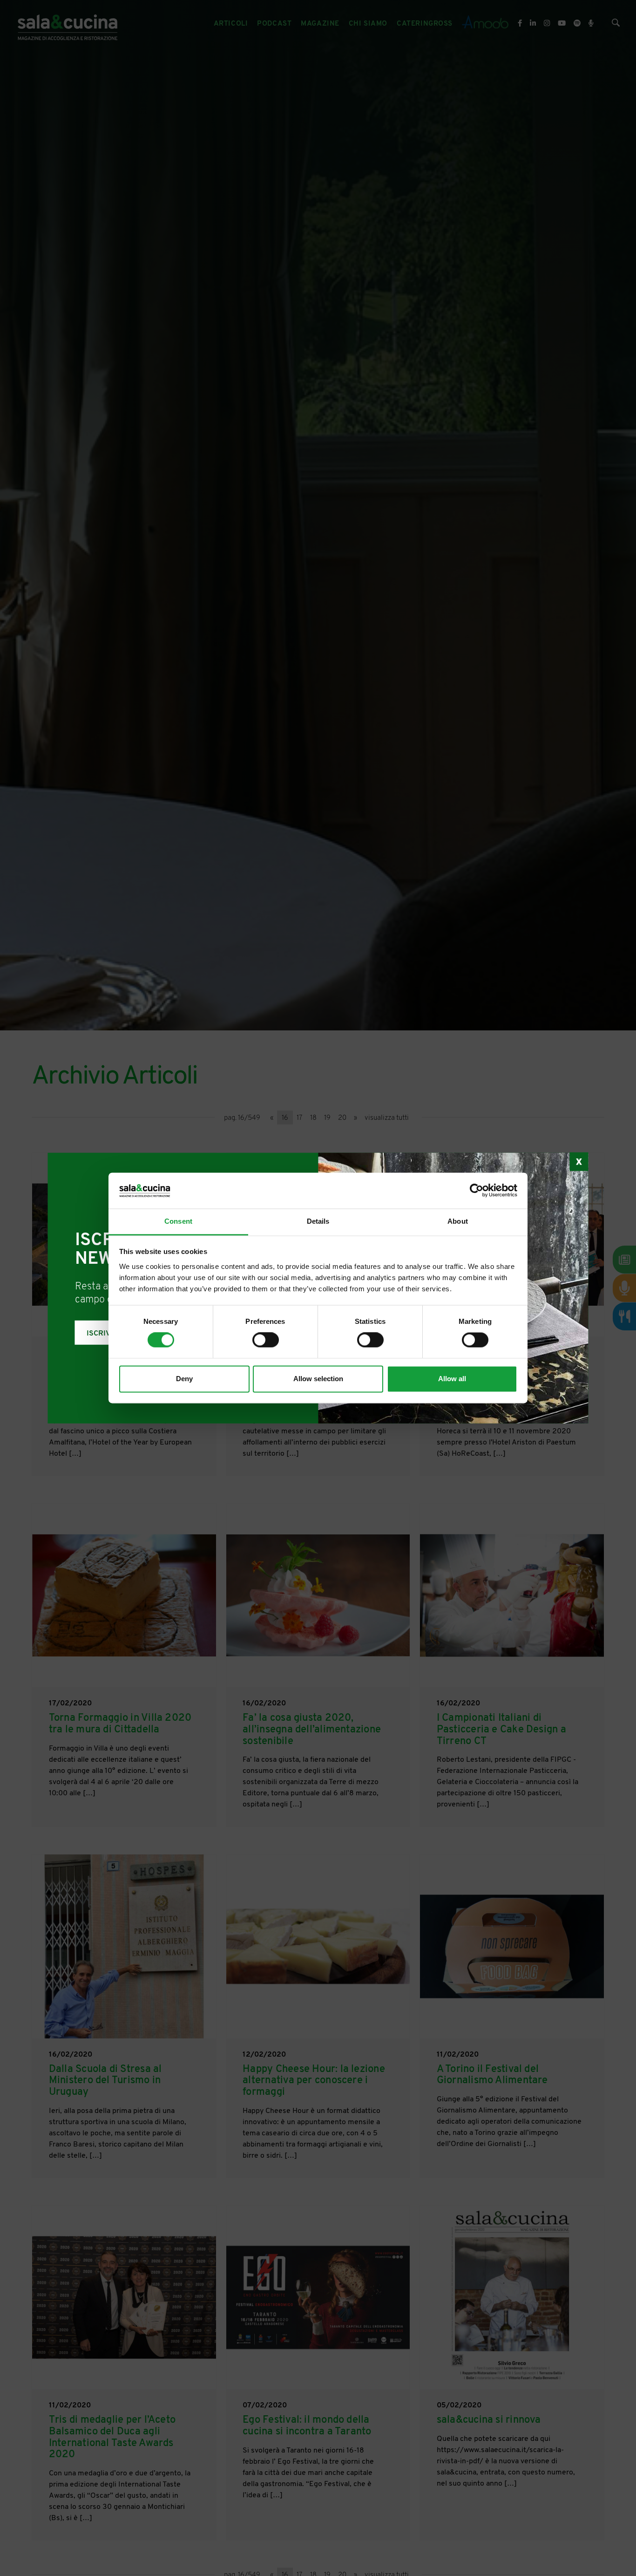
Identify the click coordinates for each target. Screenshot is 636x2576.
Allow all (452, 1379)
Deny (184, 1379)
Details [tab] (318, 1221)
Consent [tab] (178, 1221)
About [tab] (458, 1221)
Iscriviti (103, 1334)
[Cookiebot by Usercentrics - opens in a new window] (477, 1191)
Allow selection (318, 1379)
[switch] (266, 1340)
